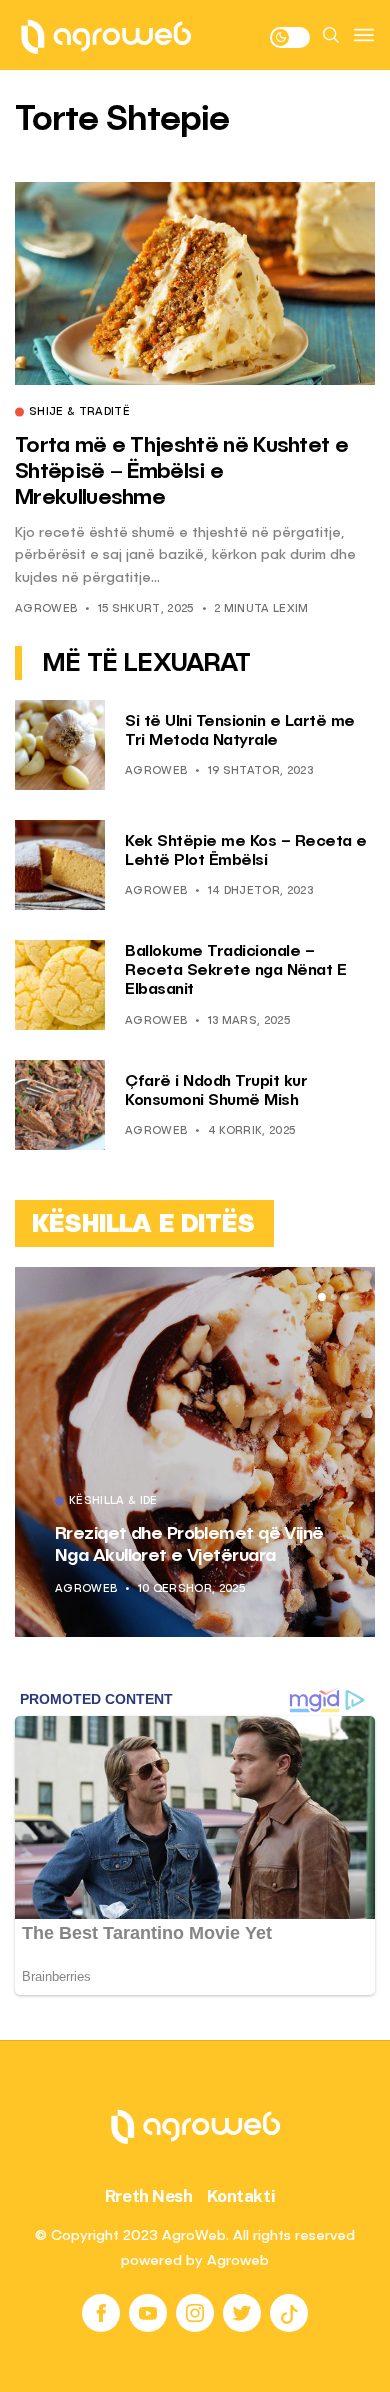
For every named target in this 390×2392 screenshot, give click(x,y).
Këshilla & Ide (113, 1502)
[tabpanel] (195, 1452)
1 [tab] (322, 1297)
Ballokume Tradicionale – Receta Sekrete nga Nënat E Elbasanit (235, 971)
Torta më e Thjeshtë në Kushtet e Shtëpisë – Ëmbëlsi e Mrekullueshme (181, 472)
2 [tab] (334, 1297)
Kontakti (241, 2196)
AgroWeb (46, 609)
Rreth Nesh (149, 2196)
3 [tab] (346, 1297)
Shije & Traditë (79, 413)
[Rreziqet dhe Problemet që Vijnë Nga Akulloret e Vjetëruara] (195, 1452)
